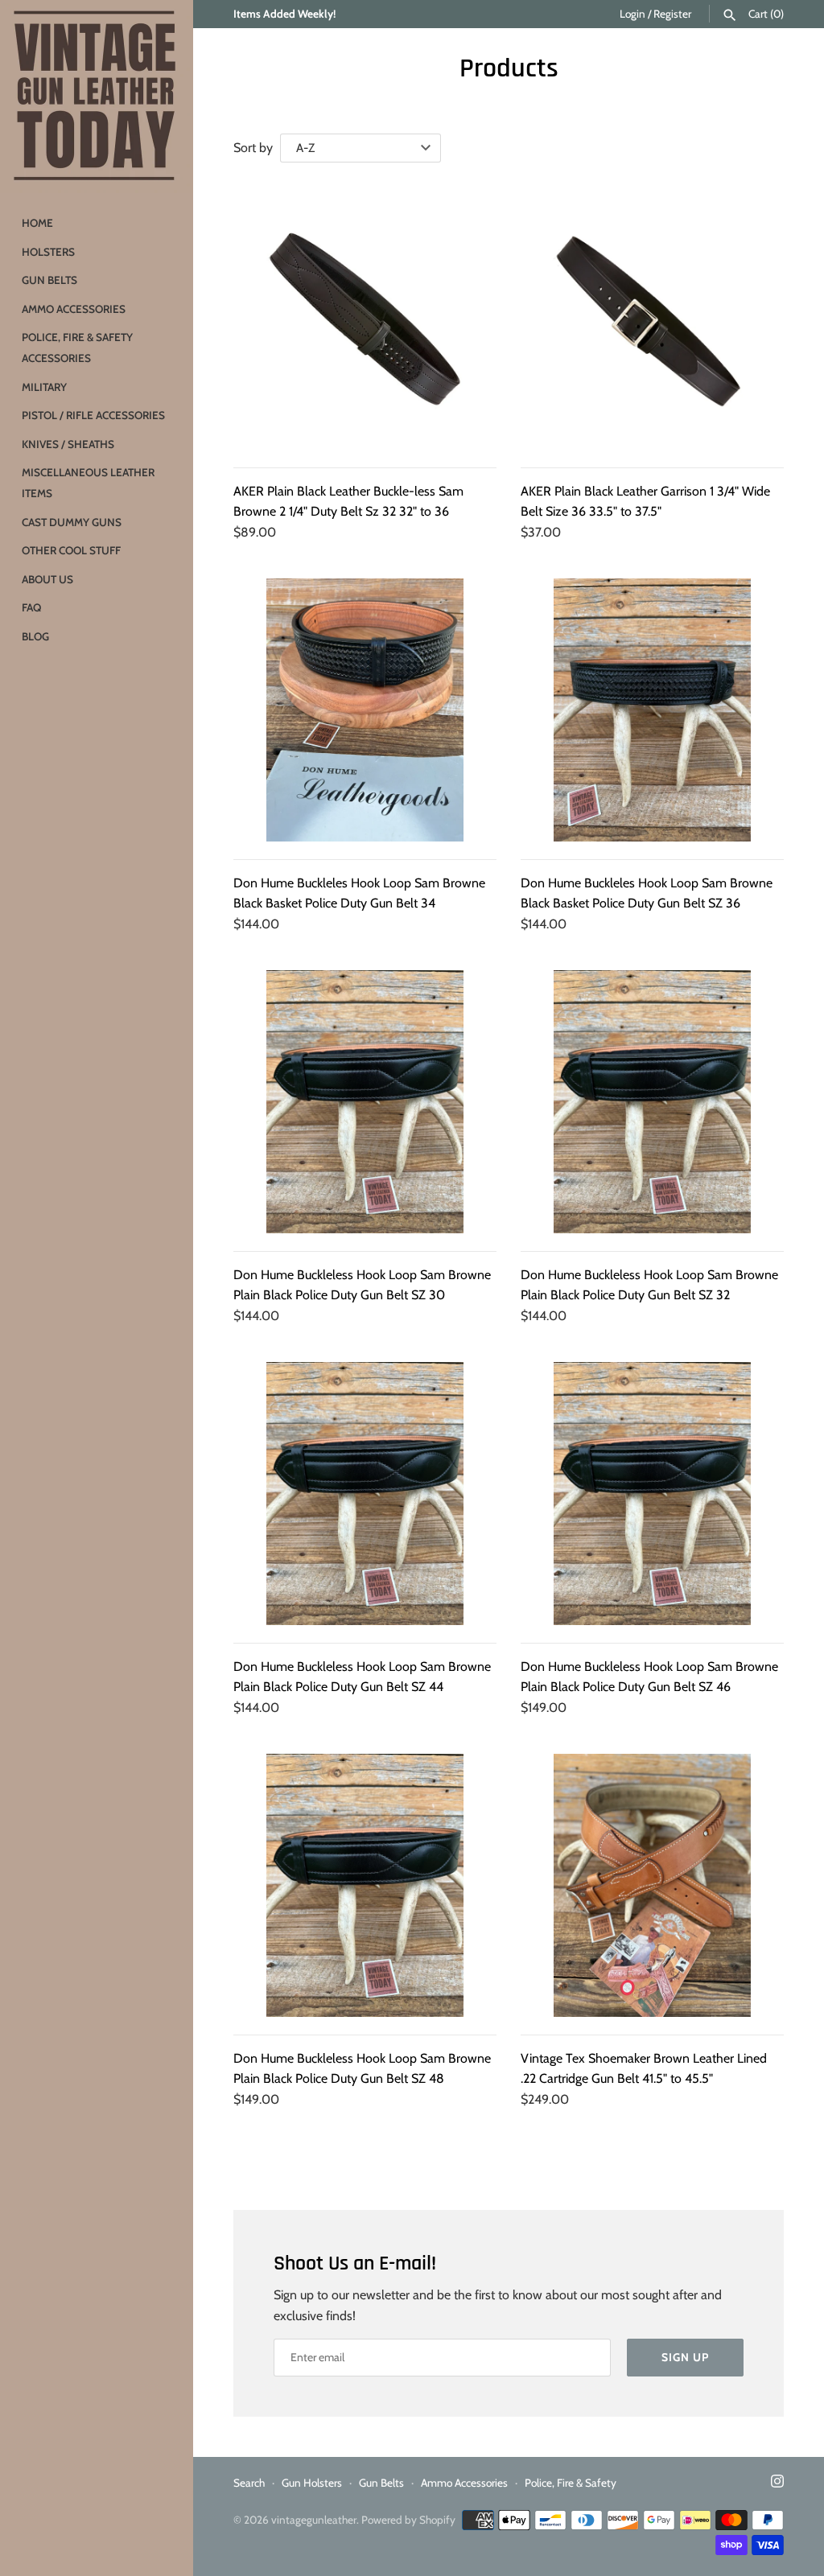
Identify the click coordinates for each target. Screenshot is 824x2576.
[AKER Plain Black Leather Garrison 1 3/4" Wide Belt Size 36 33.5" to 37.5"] (652, 318)
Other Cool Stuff (71, 550)
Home (37, 223)
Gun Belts (49, 280)
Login (632, 14)
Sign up (685, 2357)
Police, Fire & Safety (571, 2483)
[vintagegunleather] (97, 97)
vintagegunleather (314, 2520)
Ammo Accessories (74, 309)
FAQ (31, 607)
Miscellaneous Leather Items (88, 483)
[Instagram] (777, 2484)
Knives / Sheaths (68, 444)
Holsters (48, 252)
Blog (35, 636)
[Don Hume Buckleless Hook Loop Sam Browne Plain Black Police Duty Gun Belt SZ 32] (652, 1102)
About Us (47, 579)
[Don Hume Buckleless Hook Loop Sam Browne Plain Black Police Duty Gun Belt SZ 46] (652, 1494)
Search (249, 2483)
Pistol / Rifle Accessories (93, 415)
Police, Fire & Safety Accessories (77, 348)
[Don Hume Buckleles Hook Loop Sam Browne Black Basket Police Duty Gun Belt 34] (365, 710)
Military (44, 387)
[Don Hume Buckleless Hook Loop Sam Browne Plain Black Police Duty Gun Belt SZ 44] (365, 1494)
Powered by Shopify (408, 2520)
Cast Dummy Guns (72, 522)
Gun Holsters (312, 2483)
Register (672, 14)
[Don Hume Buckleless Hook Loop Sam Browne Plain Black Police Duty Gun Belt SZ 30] (365, 1102)
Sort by (253, 148)
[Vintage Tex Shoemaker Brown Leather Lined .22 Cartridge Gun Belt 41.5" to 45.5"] (652, 1885)
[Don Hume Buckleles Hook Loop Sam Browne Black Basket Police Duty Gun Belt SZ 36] (652, 710)
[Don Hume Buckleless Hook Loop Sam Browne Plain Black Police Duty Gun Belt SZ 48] (365, 1885)
